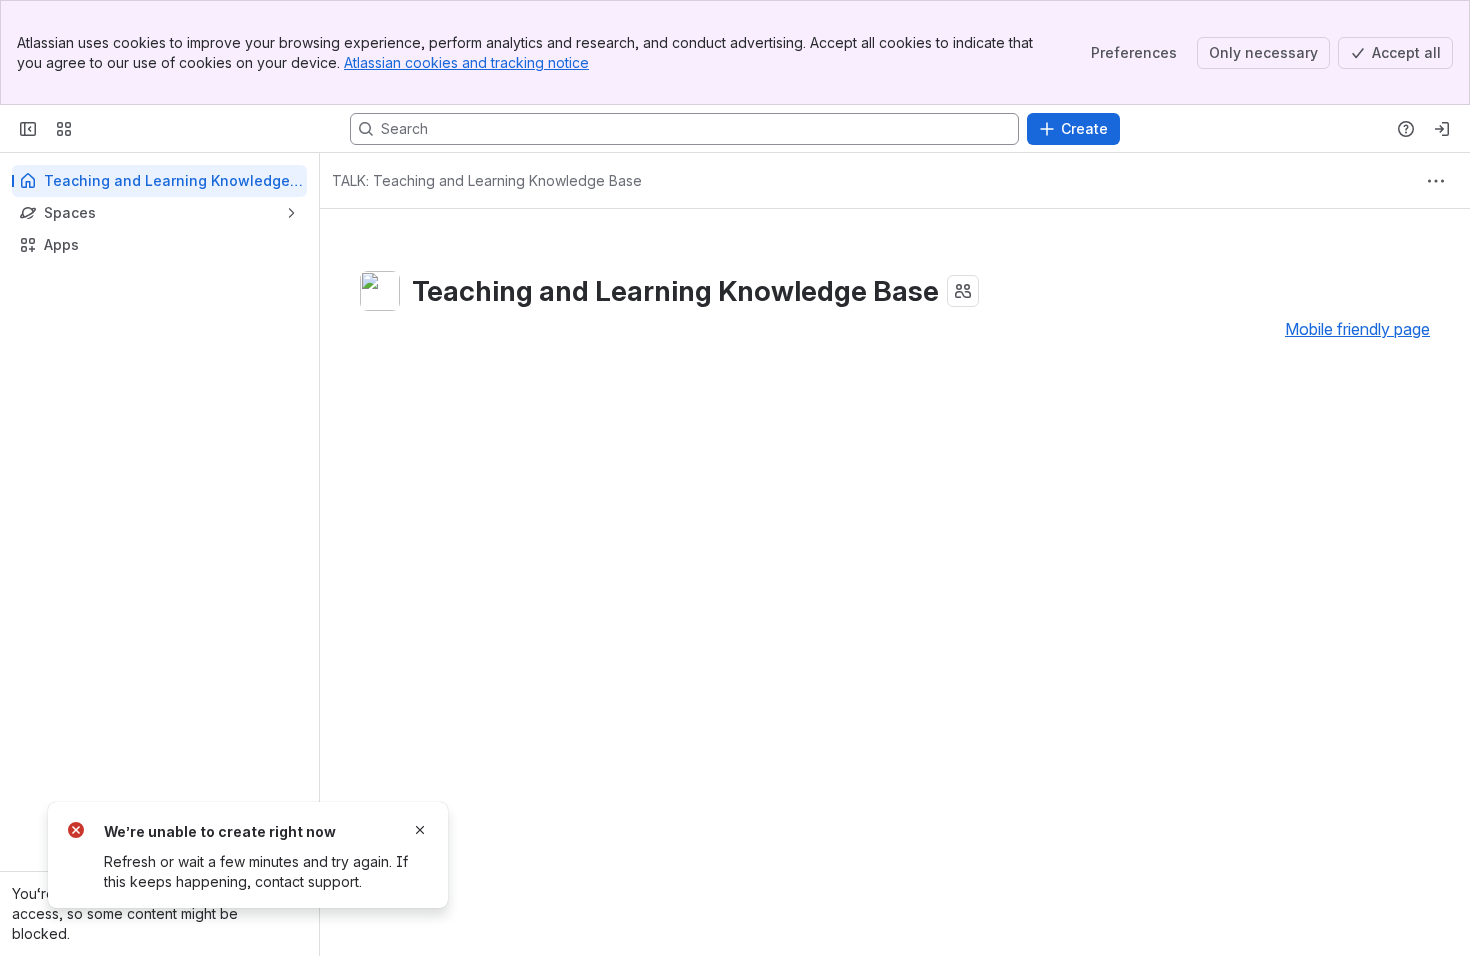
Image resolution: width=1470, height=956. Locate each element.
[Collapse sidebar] (28, 129)
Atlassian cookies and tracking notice (466, 62)
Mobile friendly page (1357, 329)
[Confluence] (92, 129)
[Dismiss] (420, 830)
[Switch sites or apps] (64, 129)
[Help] (1406, 129)
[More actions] (1436, 181)
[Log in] (1442, 129)
